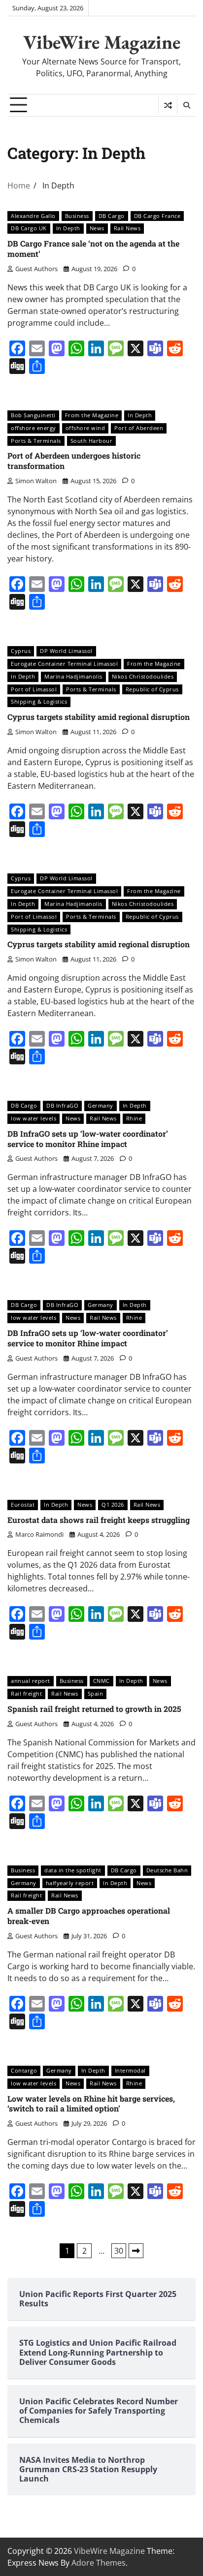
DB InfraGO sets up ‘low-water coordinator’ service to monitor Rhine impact (88, 1139)
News (97, 228)
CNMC (101, 1681)
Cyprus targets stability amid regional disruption (99, 717)
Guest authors (36, 269)
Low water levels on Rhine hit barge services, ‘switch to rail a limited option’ (91, 2104)
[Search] (186, 105)
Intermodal (130, 2070)
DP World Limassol (66, 651)
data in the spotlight (73, 1870)
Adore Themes (99, 2563)
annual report (31, 1681)
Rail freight (26, 1693)
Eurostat (23, 1505)
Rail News (127, 228)
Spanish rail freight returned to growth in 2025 (94, 1709)
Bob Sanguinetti (33, 415)
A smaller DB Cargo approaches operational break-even (89, 1916)
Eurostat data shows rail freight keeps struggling (99, 1520)
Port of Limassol (34, 689)
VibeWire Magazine (102, 42)
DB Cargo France (157, 216)
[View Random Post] (168, 105)
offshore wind (85, 428)
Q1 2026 (113, 1505)
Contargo (24, 2070)
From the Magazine (92, 415)
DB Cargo (112, 216)
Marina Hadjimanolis (73, 676)
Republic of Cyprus (152, 689)
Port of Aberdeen (139, 428)
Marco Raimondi (39, 1534)
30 (119, 2251)
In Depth (68, 228)
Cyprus (21, 651)
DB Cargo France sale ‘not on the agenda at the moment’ (93, 248)
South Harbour (92, 441)
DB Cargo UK (29, 228)
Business (77, 216)
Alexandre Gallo (33, 216)
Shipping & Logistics (39, 701)
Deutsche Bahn (167, 1870)
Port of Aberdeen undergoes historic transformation (74, 461)
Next (136, 2251)
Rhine (134, 1118)
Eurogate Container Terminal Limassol (64, 664)
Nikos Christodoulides (143, 676)
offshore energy (34, 428)
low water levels (34, 1118)
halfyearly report (70, 1883)
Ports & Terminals (36, 441)
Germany (101, 1105)
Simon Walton (36, 481)
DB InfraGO (62, 1105)
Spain (96, 1693)
